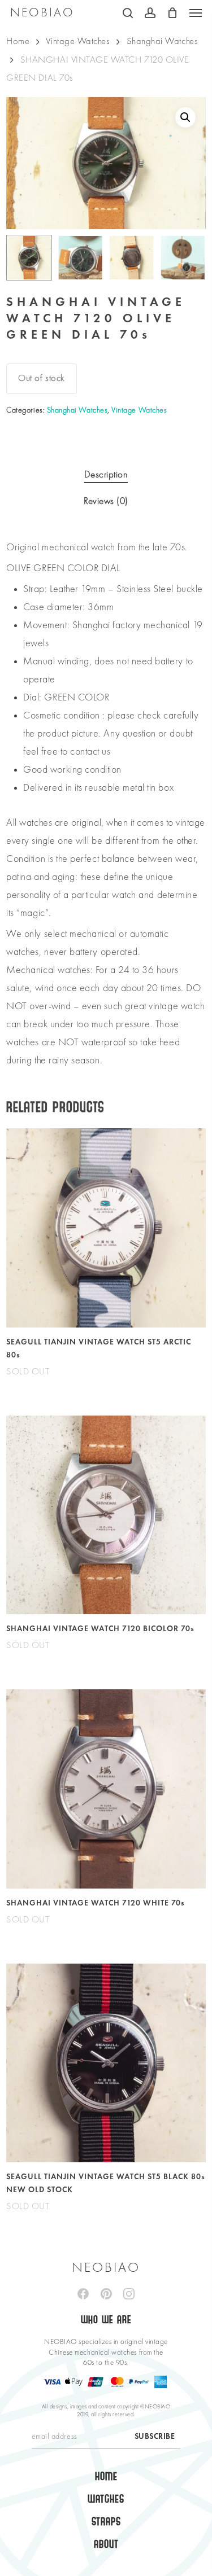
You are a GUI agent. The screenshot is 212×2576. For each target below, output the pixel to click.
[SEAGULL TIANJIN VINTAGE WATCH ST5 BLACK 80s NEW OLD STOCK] (106, 2063)
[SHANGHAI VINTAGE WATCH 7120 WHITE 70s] (106, 1789)
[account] (150, 13)
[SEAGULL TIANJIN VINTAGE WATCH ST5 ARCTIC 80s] (106, 1228)
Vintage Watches (78, 41)
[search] (128, 13)
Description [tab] (106, 475)
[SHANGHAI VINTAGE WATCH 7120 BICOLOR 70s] (106, 1515)
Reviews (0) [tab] (106, 501)
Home (18, 41)
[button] (196, 13)
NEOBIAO (42, 13)
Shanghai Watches (163, 41)
